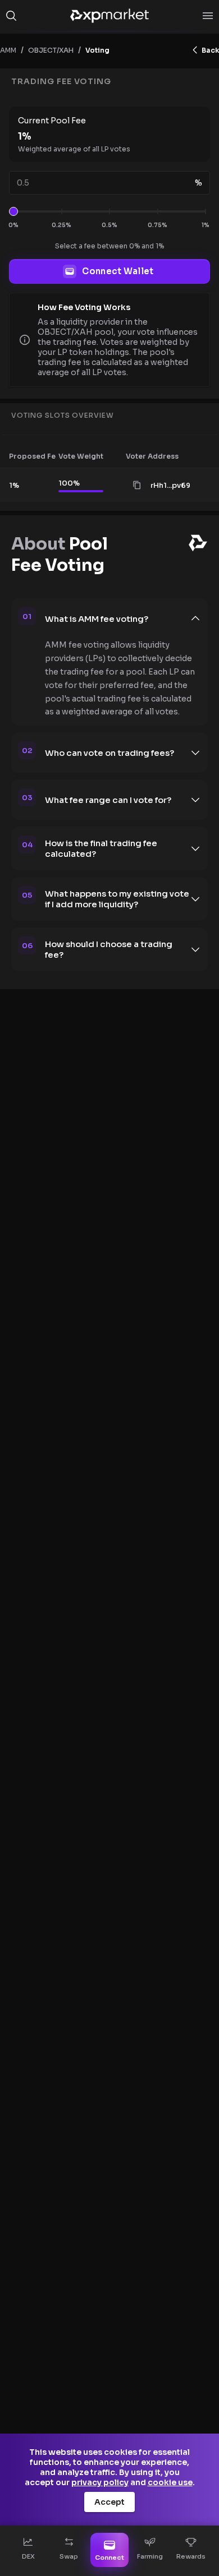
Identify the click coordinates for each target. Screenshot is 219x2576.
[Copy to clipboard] (137, 485)
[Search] (11, 16)
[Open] (208, 16)
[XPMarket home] (109, 16)
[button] (42, 456)
